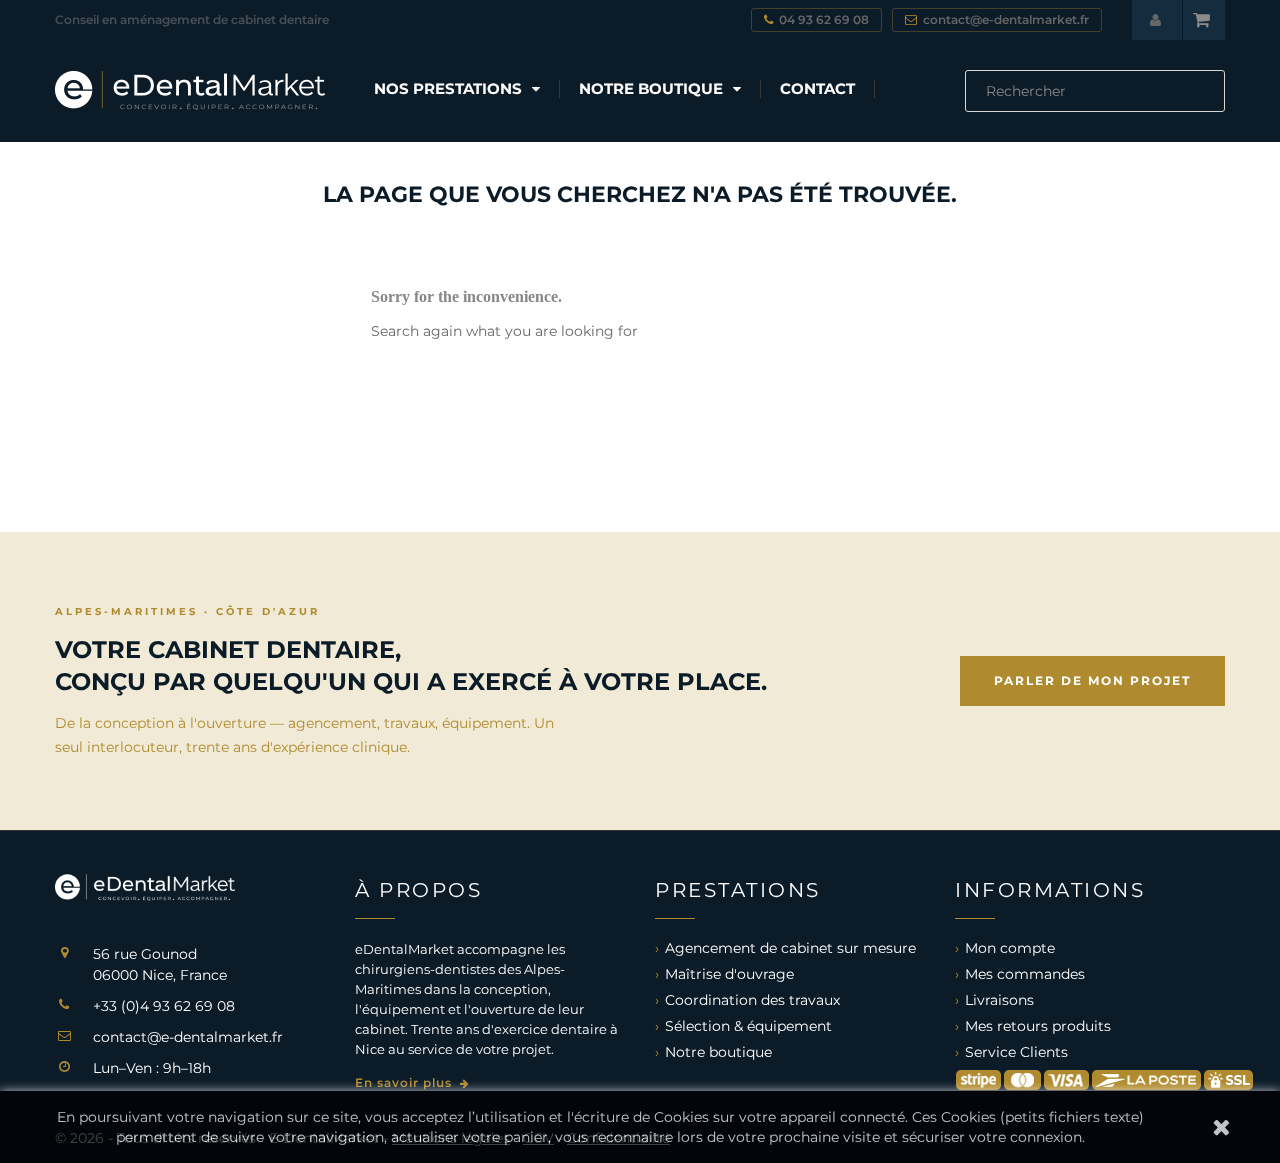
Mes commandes (1025, 974)
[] (1217, 106)
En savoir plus (405, 1082)
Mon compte (1010, 948)
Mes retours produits (1038, 1026)
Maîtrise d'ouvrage (729, 974)
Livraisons (999, 1000)
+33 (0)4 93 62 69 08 (164, 1006)
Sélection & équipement (748, 1026)
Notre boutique (718, 1052)
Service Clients (1016, 1052)
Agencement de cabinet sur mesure (790, 948)
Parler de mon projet (1092, 680)
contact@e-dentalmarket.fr (188, 1037)
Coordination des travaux (752, 1000)
